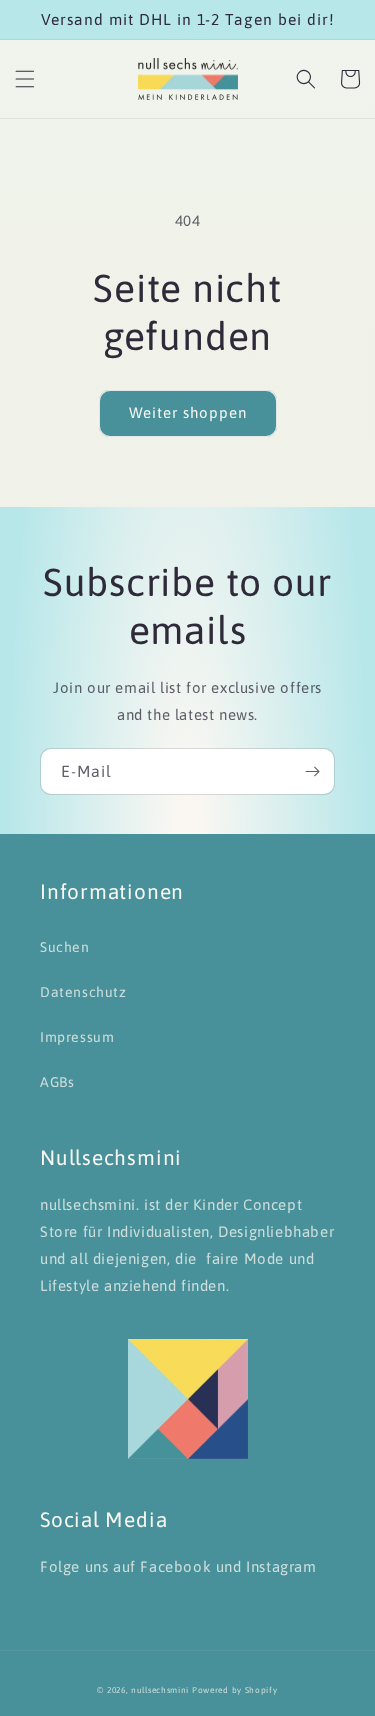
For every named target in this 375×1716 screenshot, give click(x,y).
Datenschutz (83, 992)
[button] (25, 79)
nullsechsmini (160, 1690)
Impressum (77, 1037)
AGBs (57, 1082)
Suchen (65, 947)
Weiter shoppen (188, 412)
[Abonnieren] (312, 771)
